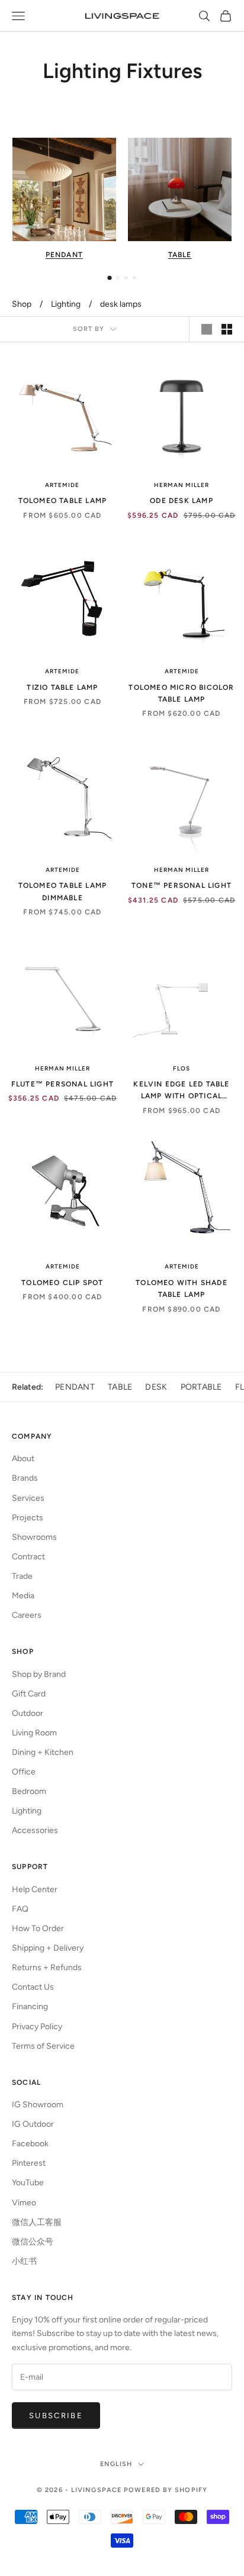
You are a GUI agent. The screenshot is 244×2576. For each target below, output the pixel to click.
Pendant (75, 1387)
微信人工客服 (37, 2222)
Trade (22, 1576)
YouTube (28, 2183)
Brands (25, 1478)
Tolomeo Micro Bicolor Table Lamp (181, 693)
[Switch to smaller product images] (227, 329)
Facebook (30, 2144)
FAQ (20, 1909)
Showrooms (34, 1537)
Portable (201, 1387)
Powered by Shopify (166, 2490)
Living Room (34, 1733)
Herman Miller (182, 485)
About (23, 1459)
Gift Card (29, 1694)
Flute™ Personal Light (62, 1084)
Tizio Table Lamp (62, 687)
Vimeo (24, 2203)
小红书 (24, 2261)
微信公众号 (33, 2242)
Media (23, 1596)
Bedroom (29, 1791)
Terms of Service (43, 2046)
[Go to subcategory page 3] (126, 278)
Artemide (62, 485)
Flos (182, 1068)
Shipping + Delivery (48, 1948)
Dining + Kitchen (43, 1752)
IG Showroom (38, 2105)
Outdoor (28, 1713)
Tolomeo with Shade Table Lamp (182, 1289)
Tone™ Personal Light (182, 885)
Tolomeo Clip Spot (62, 1283)
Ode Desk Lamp (182, 501)
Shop (22, 304)
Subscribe (56, 2416)
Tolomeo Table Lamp (63, 501)
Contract (28, 1557)
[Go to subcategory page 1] (109, 278)
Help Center (35, 1889)
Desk (156, 1387)
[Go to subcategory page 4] (134, 278)
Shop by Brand (39, 1674)
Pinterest (29, 2163)
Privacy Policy (37, 2027)
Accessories (35, 1830)
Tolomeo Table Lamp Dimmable (63, 891)
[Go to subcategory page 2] (118, 278)
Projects (28, 1518)
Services (28, 1498)
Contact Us (33, 1987)
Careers (27, 1615)
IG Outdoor (33, 2124)
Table (120, 1387)
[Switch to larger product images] (207, 329)
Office (24, 1772)
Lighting (66, 304)
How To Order (38, 1928)
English (116, 2464)
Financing (30, 2006)
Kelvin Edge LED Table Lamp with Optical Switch (181, 1091)
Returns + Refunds (47, 1967)
